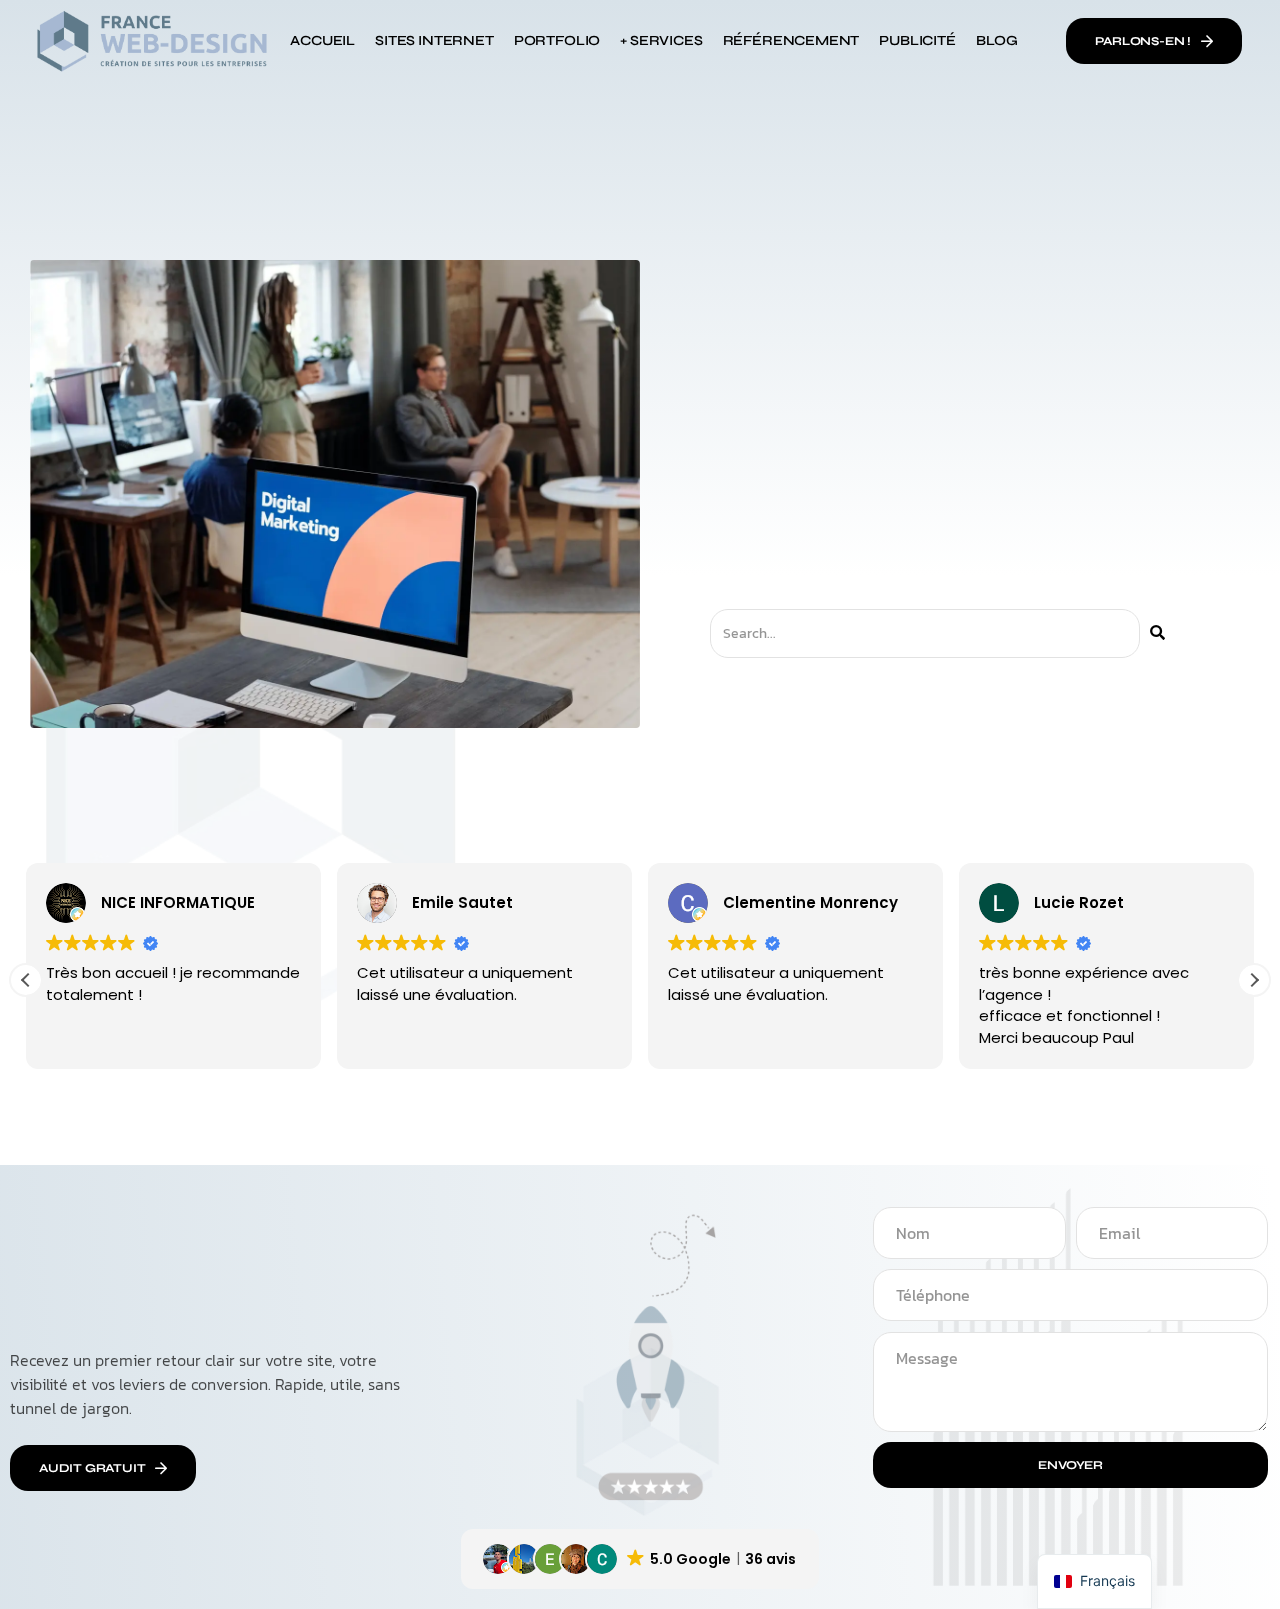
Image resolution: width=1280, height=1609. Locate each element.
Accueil (322, 40)
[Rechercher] (1157, 633)
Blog (997, 40)
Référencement (791, 40)
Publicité (917, 40)
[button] (1254, 980)
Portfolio (557, 40)
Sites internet (434, 40)
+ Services (661, 40)
